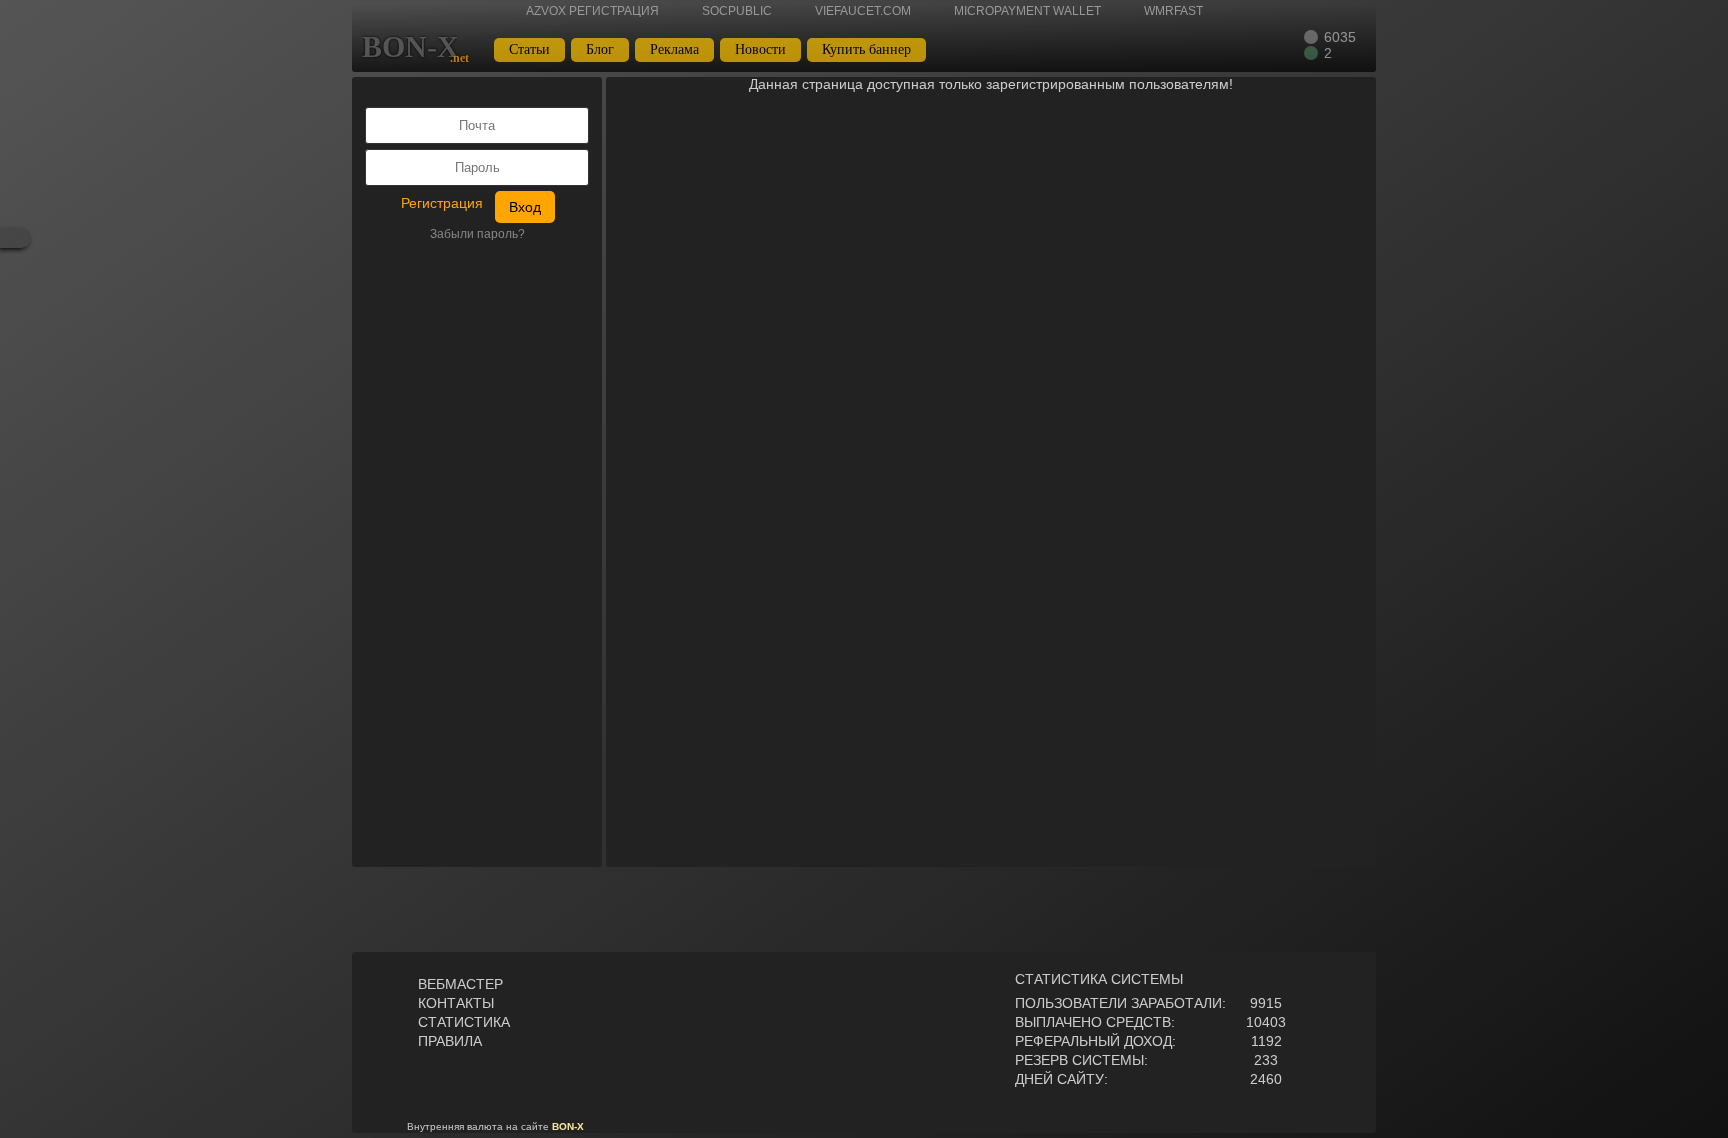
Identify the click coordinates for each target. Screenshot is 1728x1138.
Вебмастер (460, 984)
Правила (450, 1041)
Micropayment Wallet (1027, 11)
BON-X (410, 47)
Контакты (456, 1003)
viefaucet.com (863, 11)
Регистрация (442, 203)
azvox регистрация (592, 11)
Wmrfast (1173, 11)
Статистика (464, 1022)
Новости (760, 49)
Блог (600, 49)
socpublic (737, 11)
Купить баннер (866, 49)
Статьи (529, 49)
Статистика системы (1099, 979)
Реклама (674, 49)
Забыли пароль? (477, 234)
